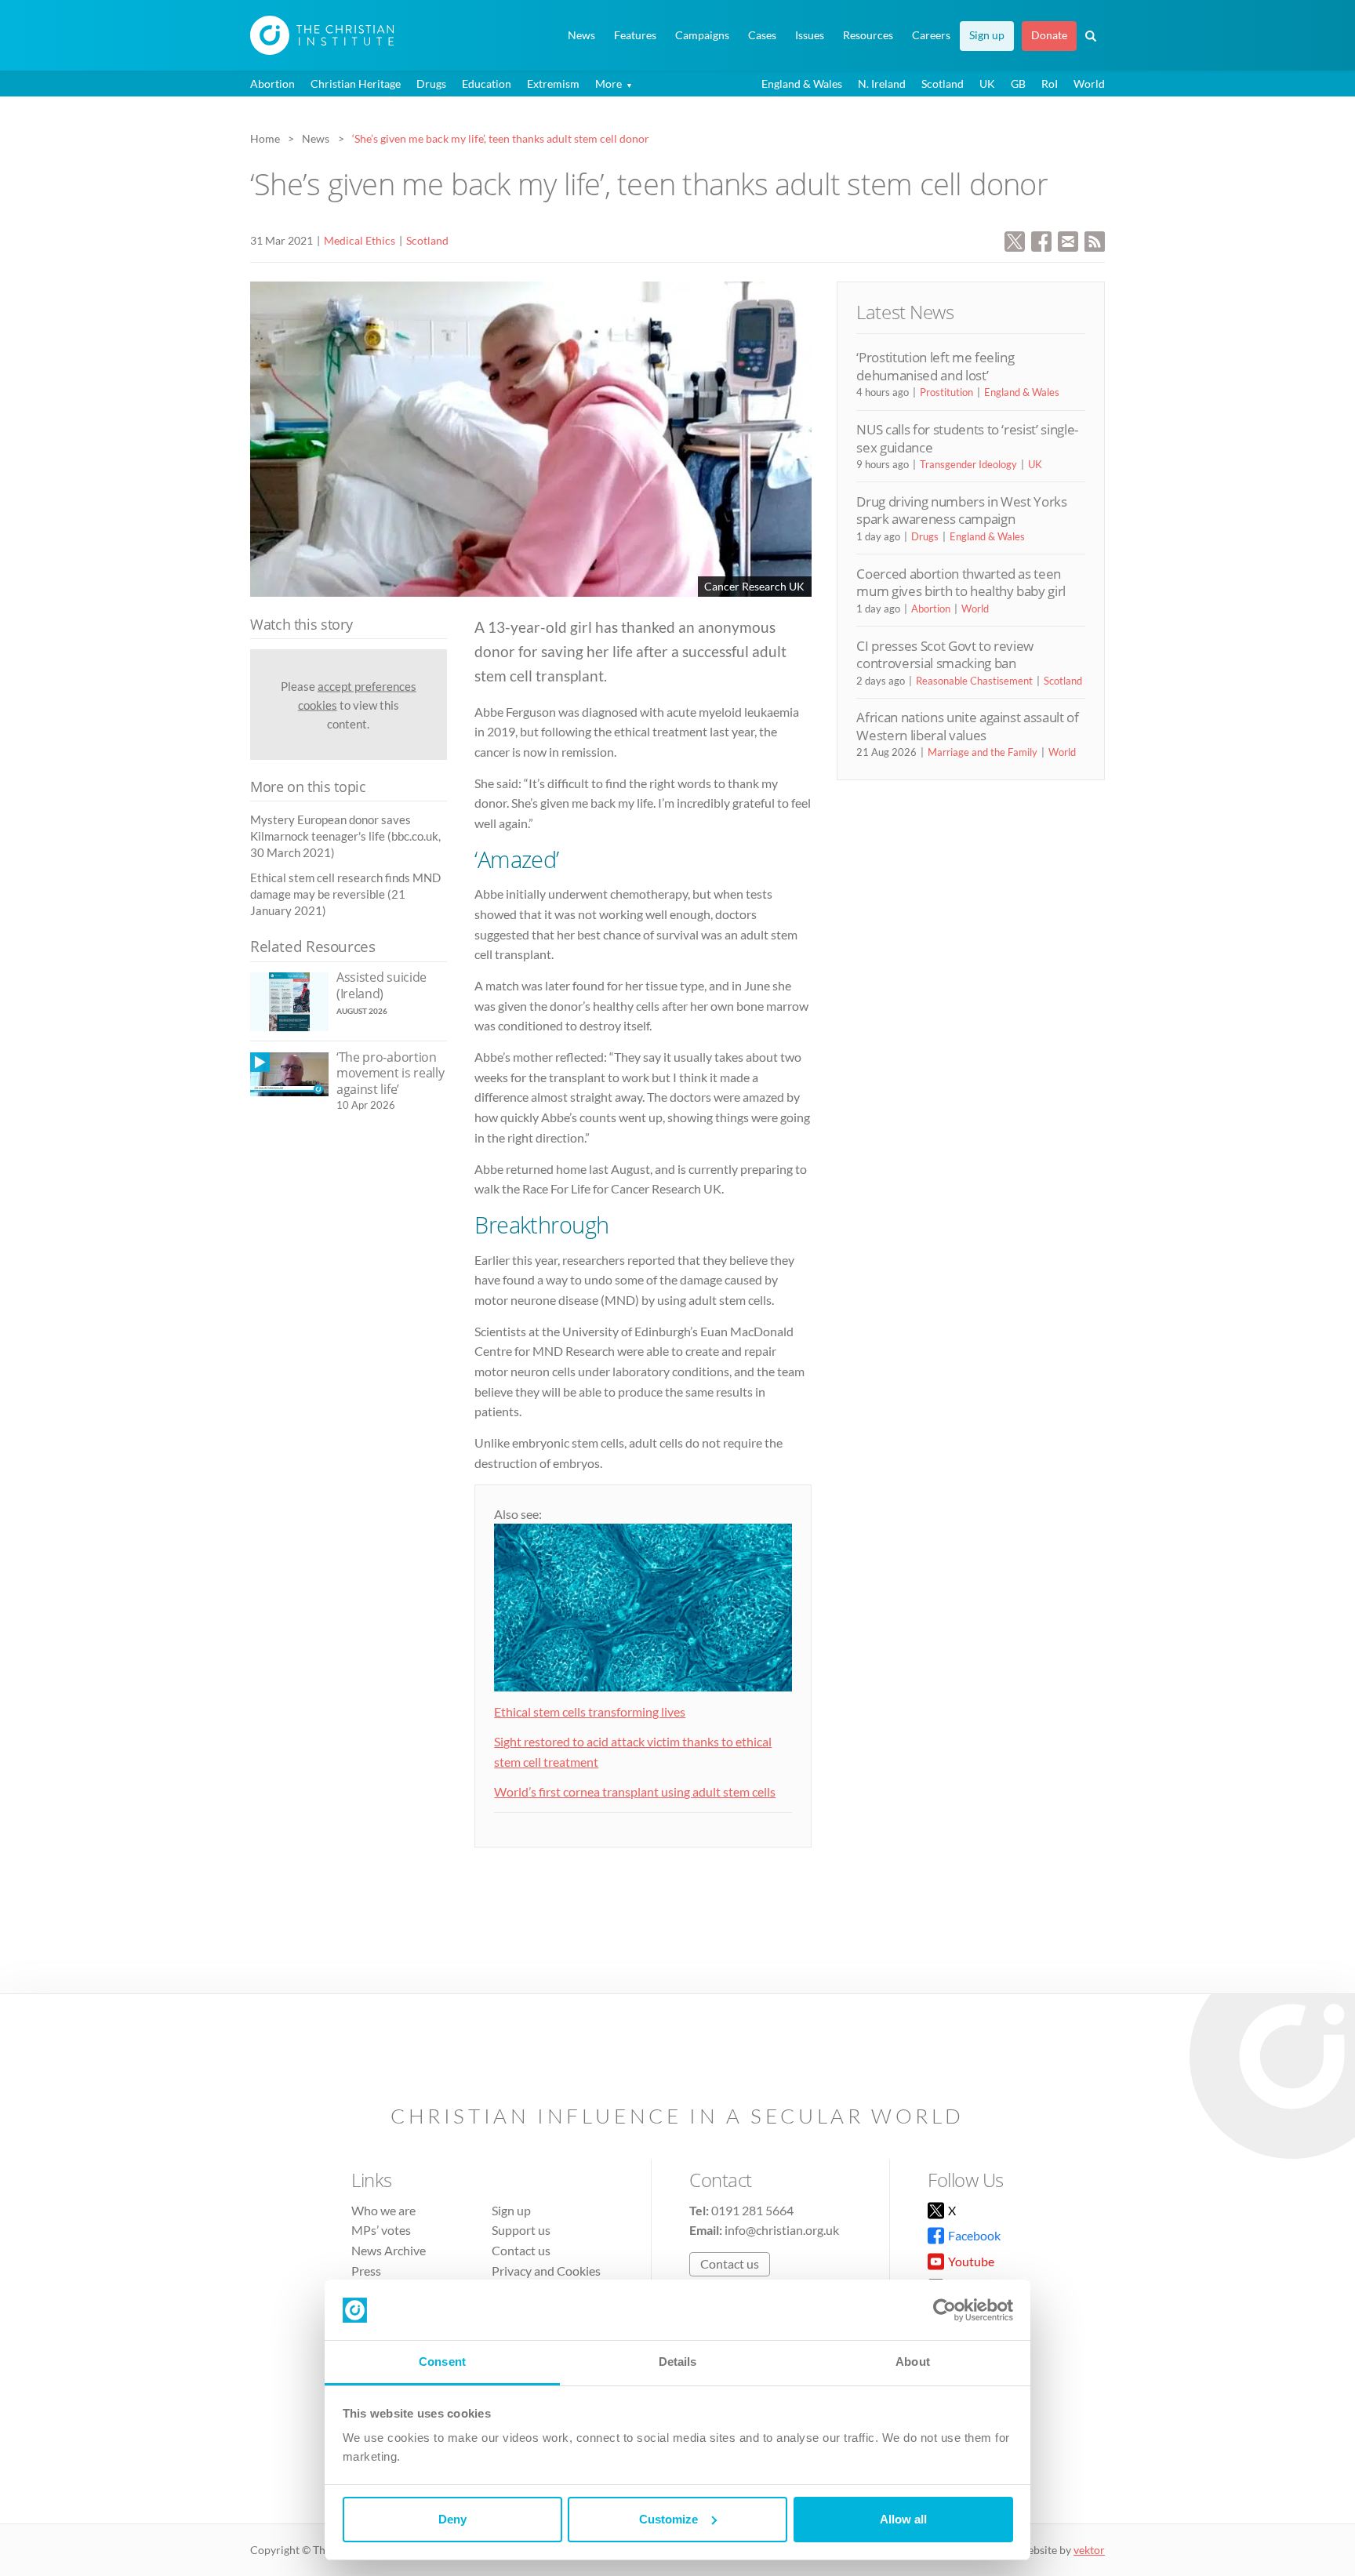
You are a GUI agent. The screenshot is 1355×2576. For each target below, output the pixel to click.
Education (487, 84)
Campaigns (702, 35)
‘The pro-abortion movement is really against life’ (390, 1073)
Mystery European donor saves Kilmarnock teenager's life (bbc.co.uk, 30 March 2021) (345, 836)
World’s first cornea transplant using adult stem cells (635, 1791)
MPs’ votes (381, 2230)
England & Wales (802, 84)
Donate (1049, 35)
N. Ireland (882, 84)
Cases (762, 35)
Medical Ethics (360, 240)
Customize (668, 2519)
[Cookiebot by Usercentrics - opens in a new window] (945, 2310)
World (1089, 84)
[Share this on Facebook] (1041, 240)
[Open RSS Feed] (1095, 240)
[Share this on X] (1015, 240)
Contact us (521, 2250)
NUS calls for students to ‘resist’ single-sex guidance (967, 438)
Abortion (272, 84)
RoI (1050, 84)
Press (366, 2271)
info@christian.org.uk (782, 2230)
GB (1018, 84)
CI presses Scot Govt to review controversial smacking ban (945, 654)
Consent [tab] (442, 2362)
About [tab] (913, 2362)
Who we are (383, 2210)
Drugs (431, 84)
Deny (452, 2519)
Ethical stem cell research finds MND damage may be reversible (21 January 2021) (345, 894)
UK (987, 84)
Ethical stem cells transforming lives (590, 1711)
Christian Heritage (356, 84)
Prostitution (946, 392)
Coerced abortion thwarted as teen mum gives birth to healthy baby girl (961, 582)
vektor (1089, 2550)
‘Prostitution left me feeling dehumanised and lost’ (935, 366)
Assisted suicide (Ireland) (381, 985)
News (581, 35)
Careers (931, 35)
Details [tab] (678, 2362)
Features (635, 35)
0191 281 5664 (752, 2210)
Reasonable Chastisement (974, 681)
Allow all (903, 2519)
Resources (868, 35)
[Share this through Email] (1068, 240)
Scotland (943, 84)
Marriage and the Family (983, 752)
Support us (521, 2230)
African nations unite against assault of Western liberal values (967, 726)
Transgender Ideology (968, 464)
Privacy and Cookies (546, 2271)
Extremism (553, 84)
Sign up (987, 35)
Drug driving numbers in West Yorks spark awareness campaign (961, 510)
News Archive (389, 2250)
